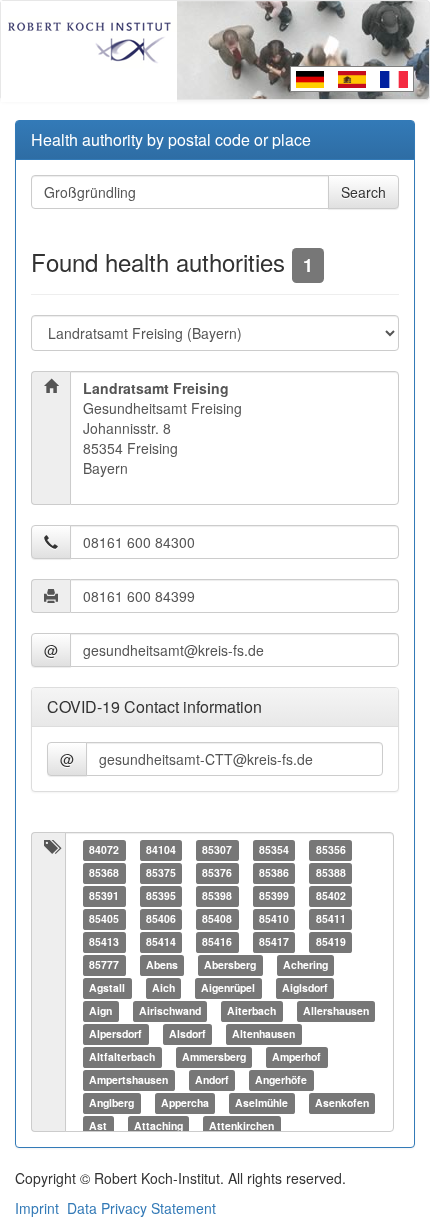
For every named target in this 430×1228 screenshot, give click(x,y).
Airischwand (170, 1011)
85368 (104, 873)
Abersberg (230, 965)
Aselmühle (261, 1103)
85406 (161, 919)
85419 (331, 942)
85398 (217, 896)
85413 (104, 942)
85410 (274, 919)
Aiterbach (251, 1011)
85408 (217, 919)
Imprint (37, 1208)
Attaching (158, 1126)
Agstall (107, 988)
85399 (274, 896)
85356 (331, 850)
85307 (217, 850)
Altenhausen (263, 1034)
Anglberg (111, 1103)
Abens (162, 965)
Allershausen (336, 1011)
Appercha (185, 1103)
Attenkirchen (241, 1126)
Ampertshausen (128, 1080)
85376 (217, 873)
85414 (161, 942)
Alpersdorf (115, 1034)
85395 (161, 896)
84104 (161, 850)
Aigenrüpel (228, 988)
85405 (104, 919)
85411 (331, 919)
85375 (161, 873)
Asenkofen (342, 1103)
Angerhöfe (281, 1080)
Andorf (212, 1080)
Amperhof (296, 1057)
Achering (305, 965)
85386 (274, 873)
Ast (98, 1126)
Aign (100, 1011)
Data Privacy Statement (141, 1208)
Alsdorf (187, 1034)
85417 (274, 942)
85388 (331, 873)
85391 (104, 896)
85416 (217, 942)
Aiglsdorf (305, 988)
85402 (331, 896)
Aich (163, 988)
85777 (104, 965)
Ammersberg (214, 1057)
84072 (104, 850)
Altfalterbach (122, 1057)
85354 (274, 850)
